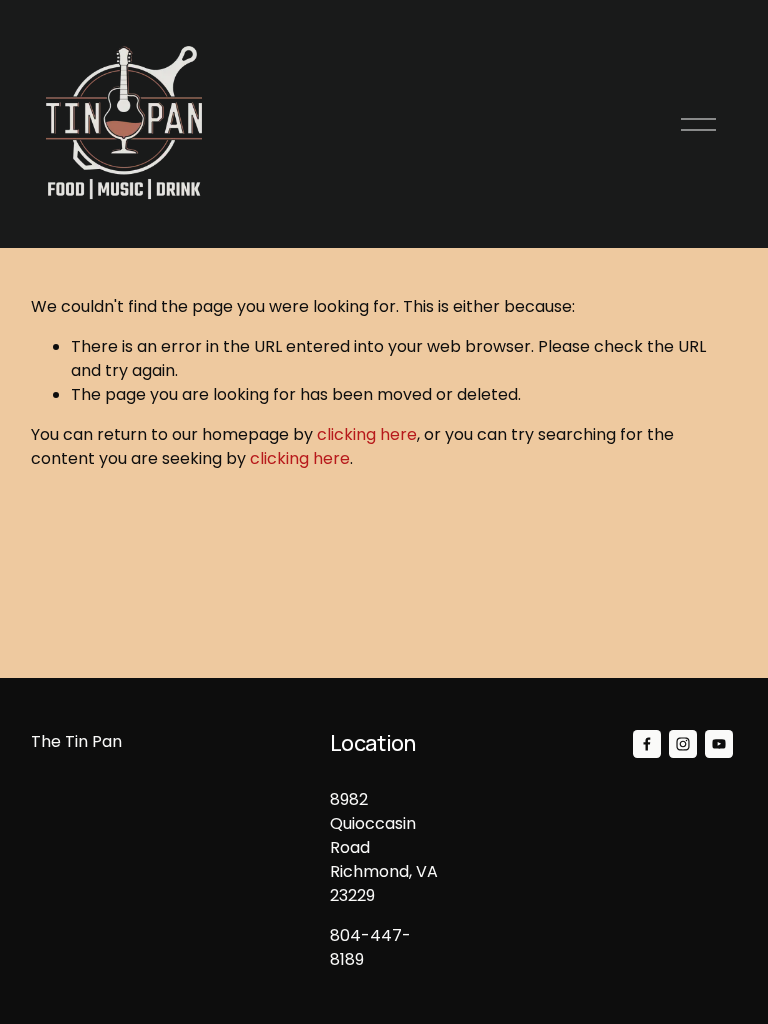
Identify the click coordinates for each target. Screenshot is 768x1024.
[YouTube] (719, 744)
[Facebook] (647, 744)
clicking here (367, 434)
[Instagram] (683, 744)
